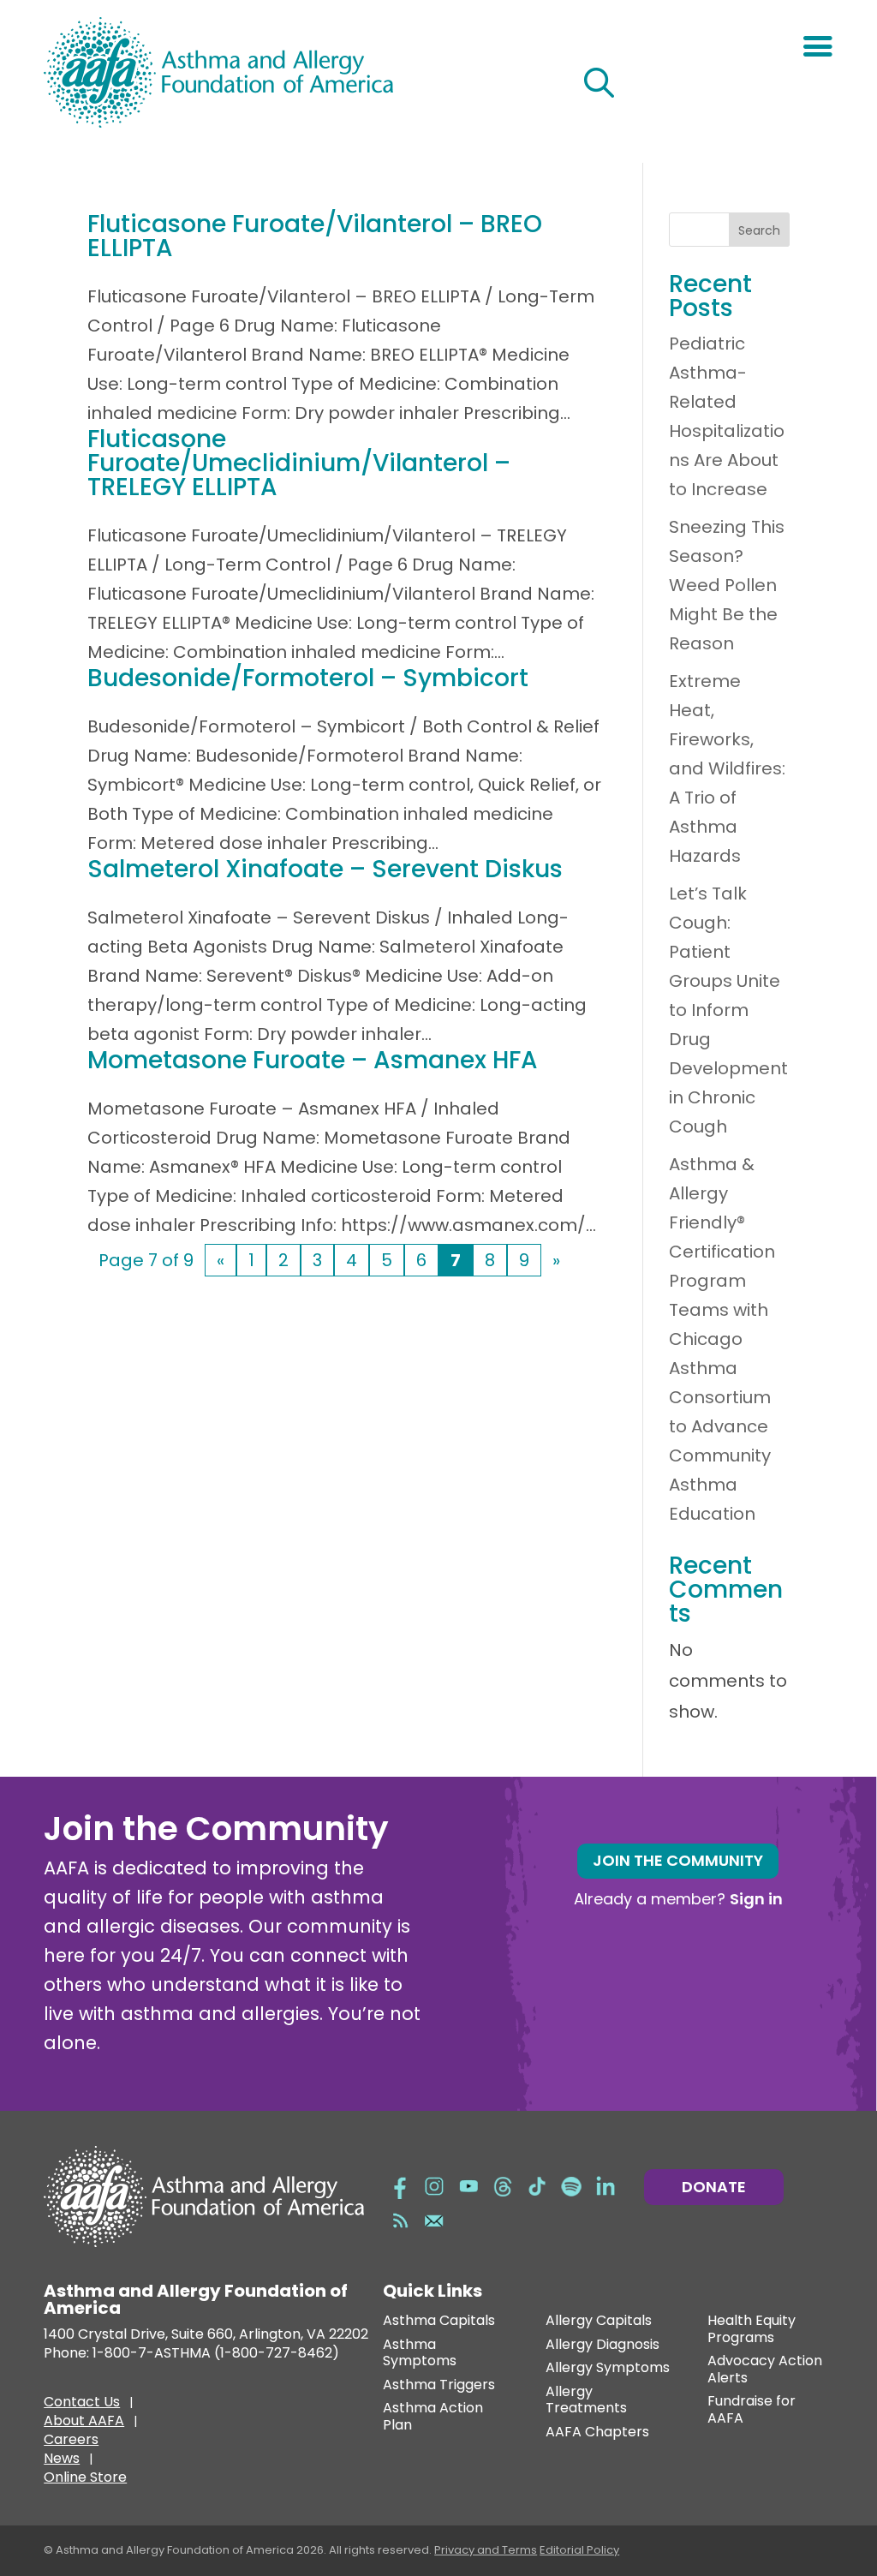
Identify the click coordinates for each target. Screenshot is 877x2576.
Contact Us (82, 2404)
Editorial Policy (579, 2550)
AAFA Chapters (597, 2433)
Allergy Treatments (586, 2401)
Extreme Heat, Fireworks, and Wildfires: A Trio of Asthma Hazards (727, 768)
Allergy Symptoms (608, 2368)
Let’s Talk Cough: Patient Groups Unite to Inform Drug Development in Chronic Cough (728, 1010)
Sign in (756, 1899)
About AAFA (84, 2423)
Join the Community (678, 1860)
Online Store (85, 2479)
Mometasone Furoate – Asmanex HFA (313, 1060)
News (62, 2460)
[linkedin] (606, 2185)
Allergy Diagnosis (603, 2345)
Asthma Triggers (439, 2385)
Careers (71, 2442)
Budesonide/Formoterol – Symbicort (308, 678)
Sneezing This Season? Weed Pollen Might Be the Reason (727, 585)
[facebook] (400, 2185)
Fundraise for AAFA (752, 2410)
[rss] (400, 2220)
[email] (434, 2220)
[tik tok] (537, 2185)
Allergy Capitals (599, 2321)
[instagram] (434, 2185)
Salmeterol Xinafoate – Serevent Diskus (325, 869)
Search (759, 230)
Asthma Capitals (439, 2321)
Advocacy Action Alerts (765, 2370)
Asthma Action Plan (433, 2417)
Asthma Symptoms (420, 2354)
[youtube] (468, 2185)
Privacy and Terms (486, 2550)
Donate (714, 2187)
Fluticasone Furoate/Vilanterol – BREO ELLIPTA (315, 236)
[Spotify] (571, 2185)
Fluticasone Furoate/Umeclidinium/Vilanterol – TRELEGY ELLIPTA (299, 463)
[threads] (503, 2185)
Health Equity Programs (752, 2330)
